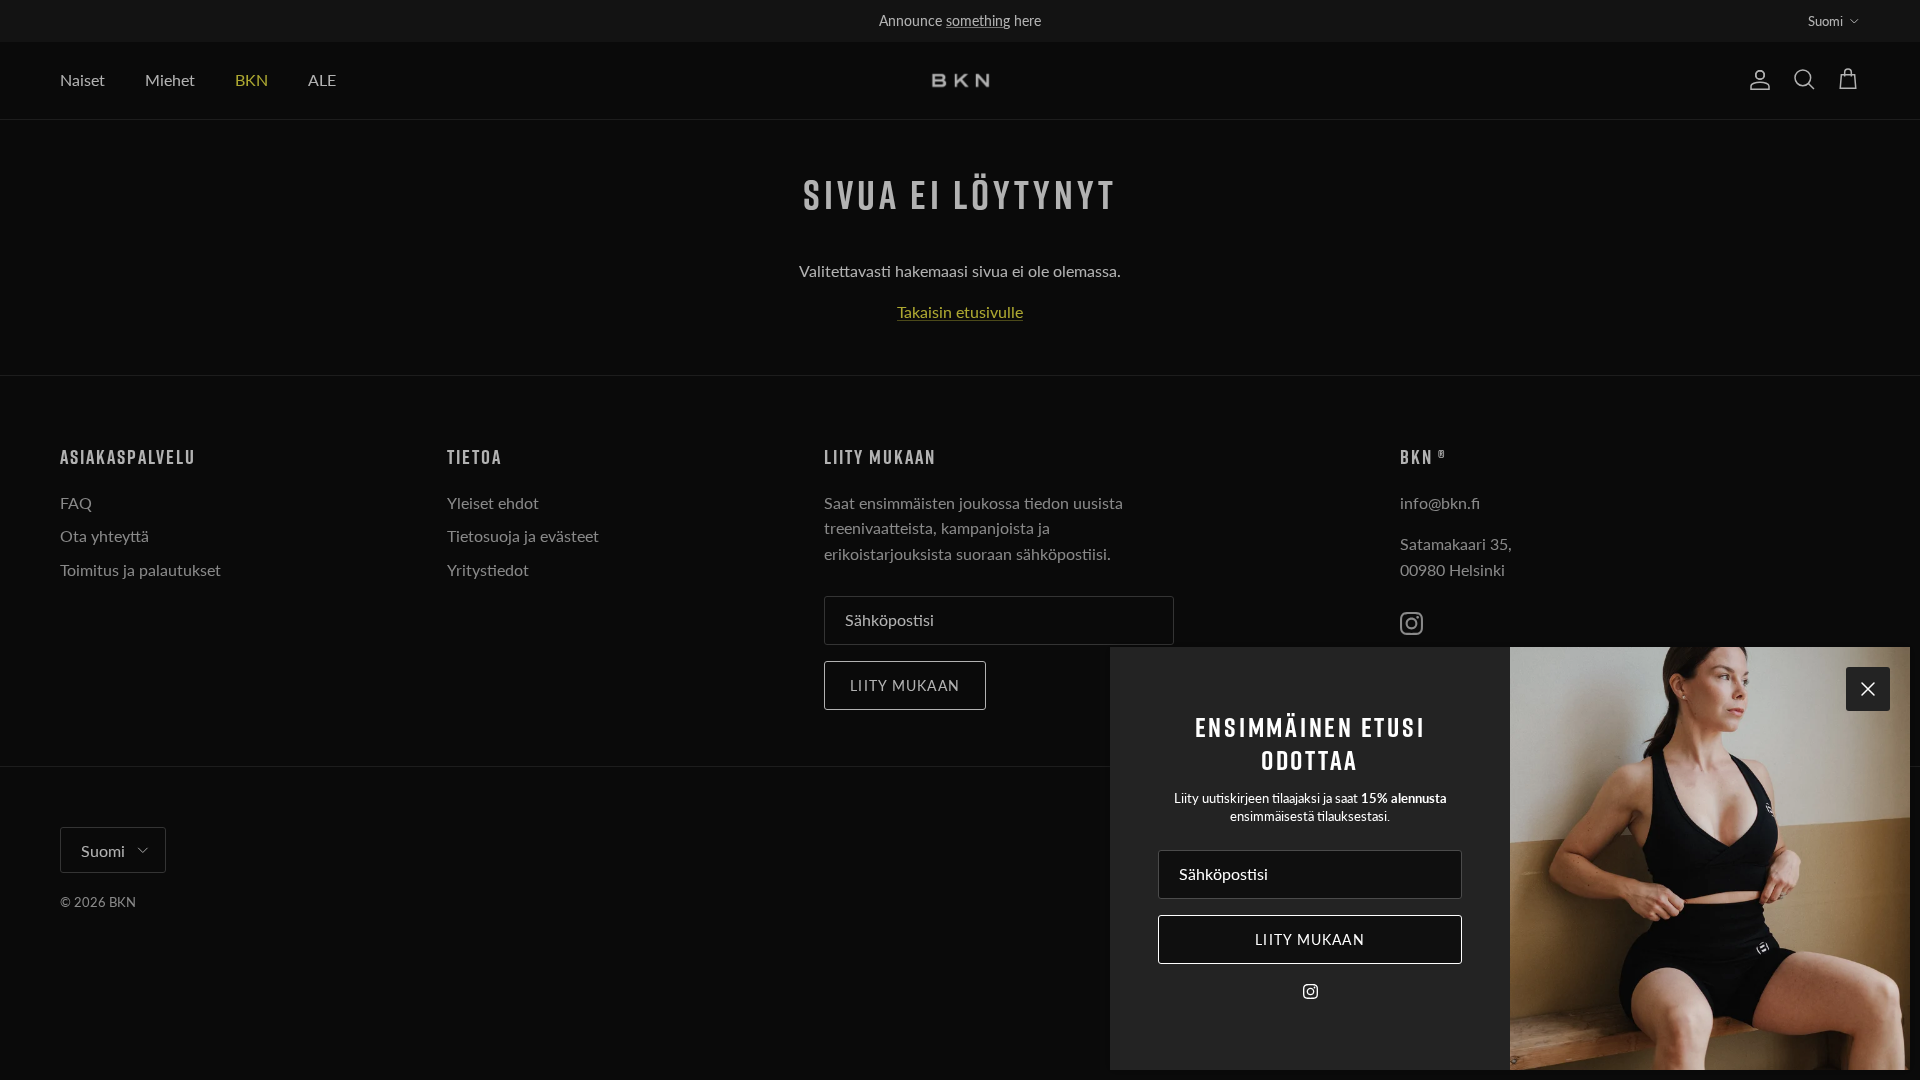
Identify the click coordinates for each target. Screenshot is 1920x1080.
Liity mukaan (1309, 939)
